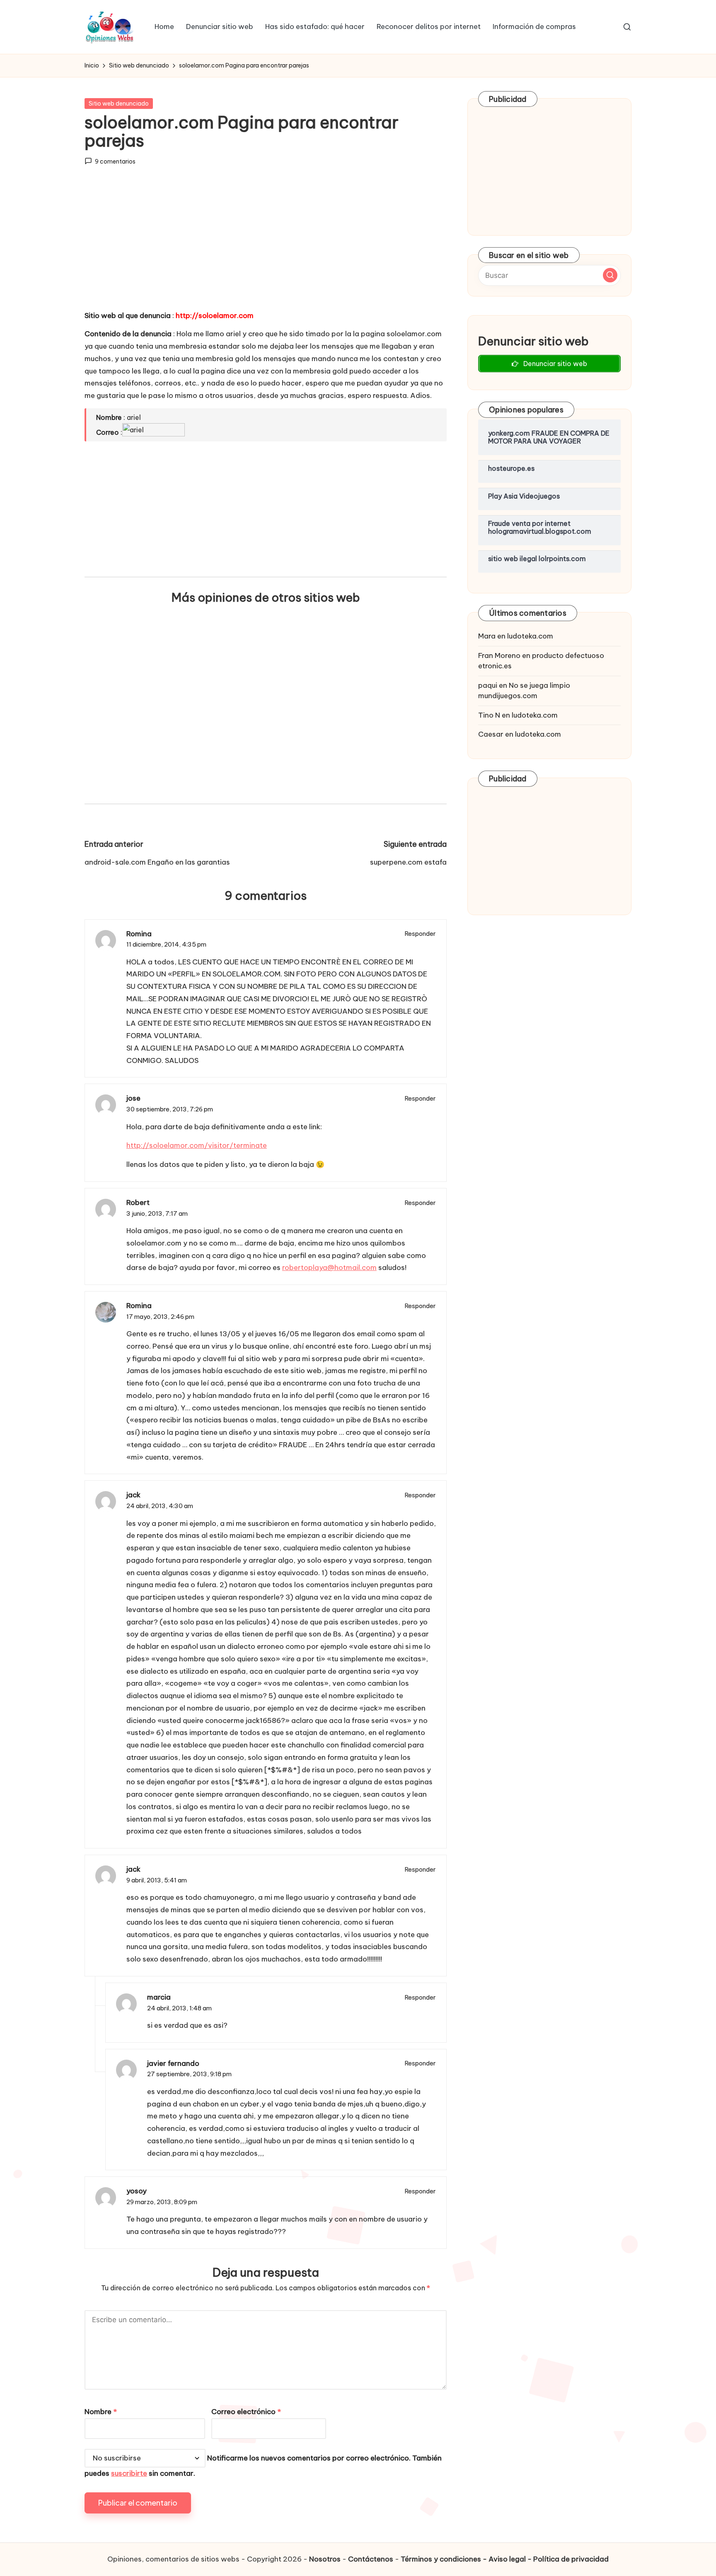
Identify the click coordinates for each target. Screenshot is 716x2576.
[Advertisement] (266, 246)
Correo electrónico (246, 2412)
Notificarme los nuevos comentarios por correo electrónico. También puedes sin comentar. (263, 2466)
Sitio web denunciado (119, 104)
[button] (610, 275)
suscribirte (129, 2473)
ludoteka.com (530, 636)
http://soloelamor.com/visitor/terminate (197, 1145)
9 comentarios (115, 161)
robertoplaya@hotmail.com (329, 1268)
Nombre (101, 2412)
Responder (420, 934)
